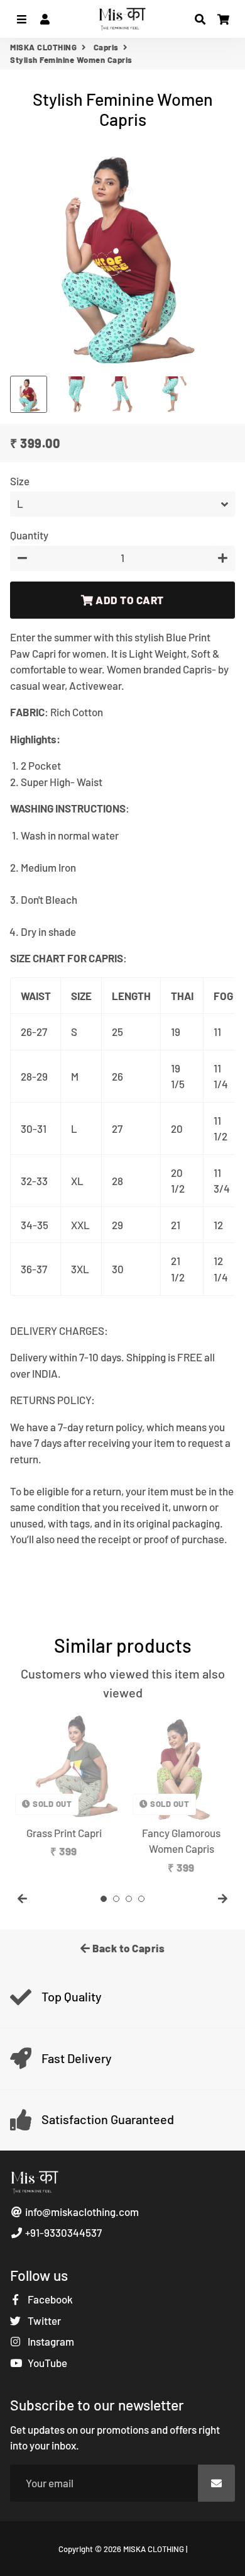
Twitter (43, 2320)
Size (20, 481)
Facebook (49, 2299)
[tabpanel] (64, 1786)
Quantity (29, 535)
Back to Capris (128, 1948)
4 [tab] (141, 1899)
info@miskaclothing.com (81, 2212)
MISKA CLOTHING (43, 47)
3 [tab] (129, 1899)
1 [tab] (104, 1899)
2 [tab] (116, 1899)
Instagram (50, 2341)
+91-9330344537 (63, 2232)
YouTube (46, 2363)
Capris (106, 47)
